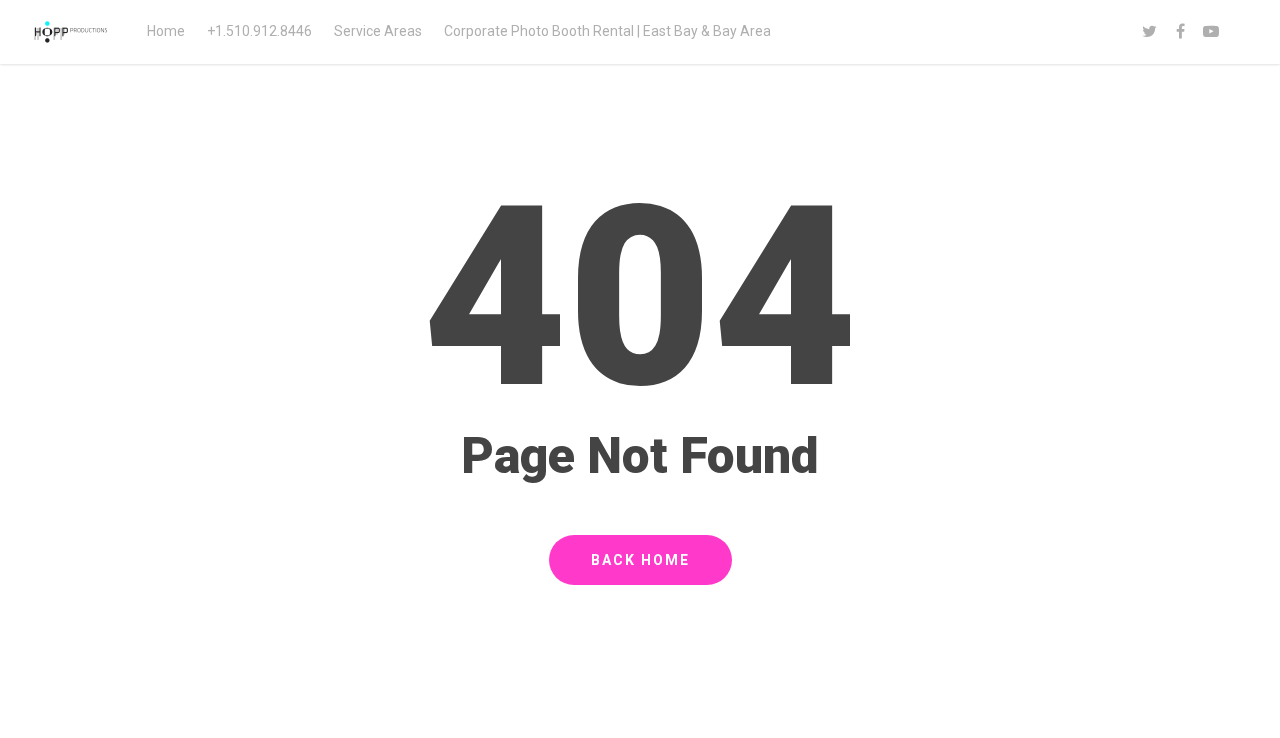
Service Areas (378, 31)
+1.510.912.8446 (259, 31)
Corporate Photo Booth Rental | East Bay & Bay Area (607, 31)
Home (166, 31)
